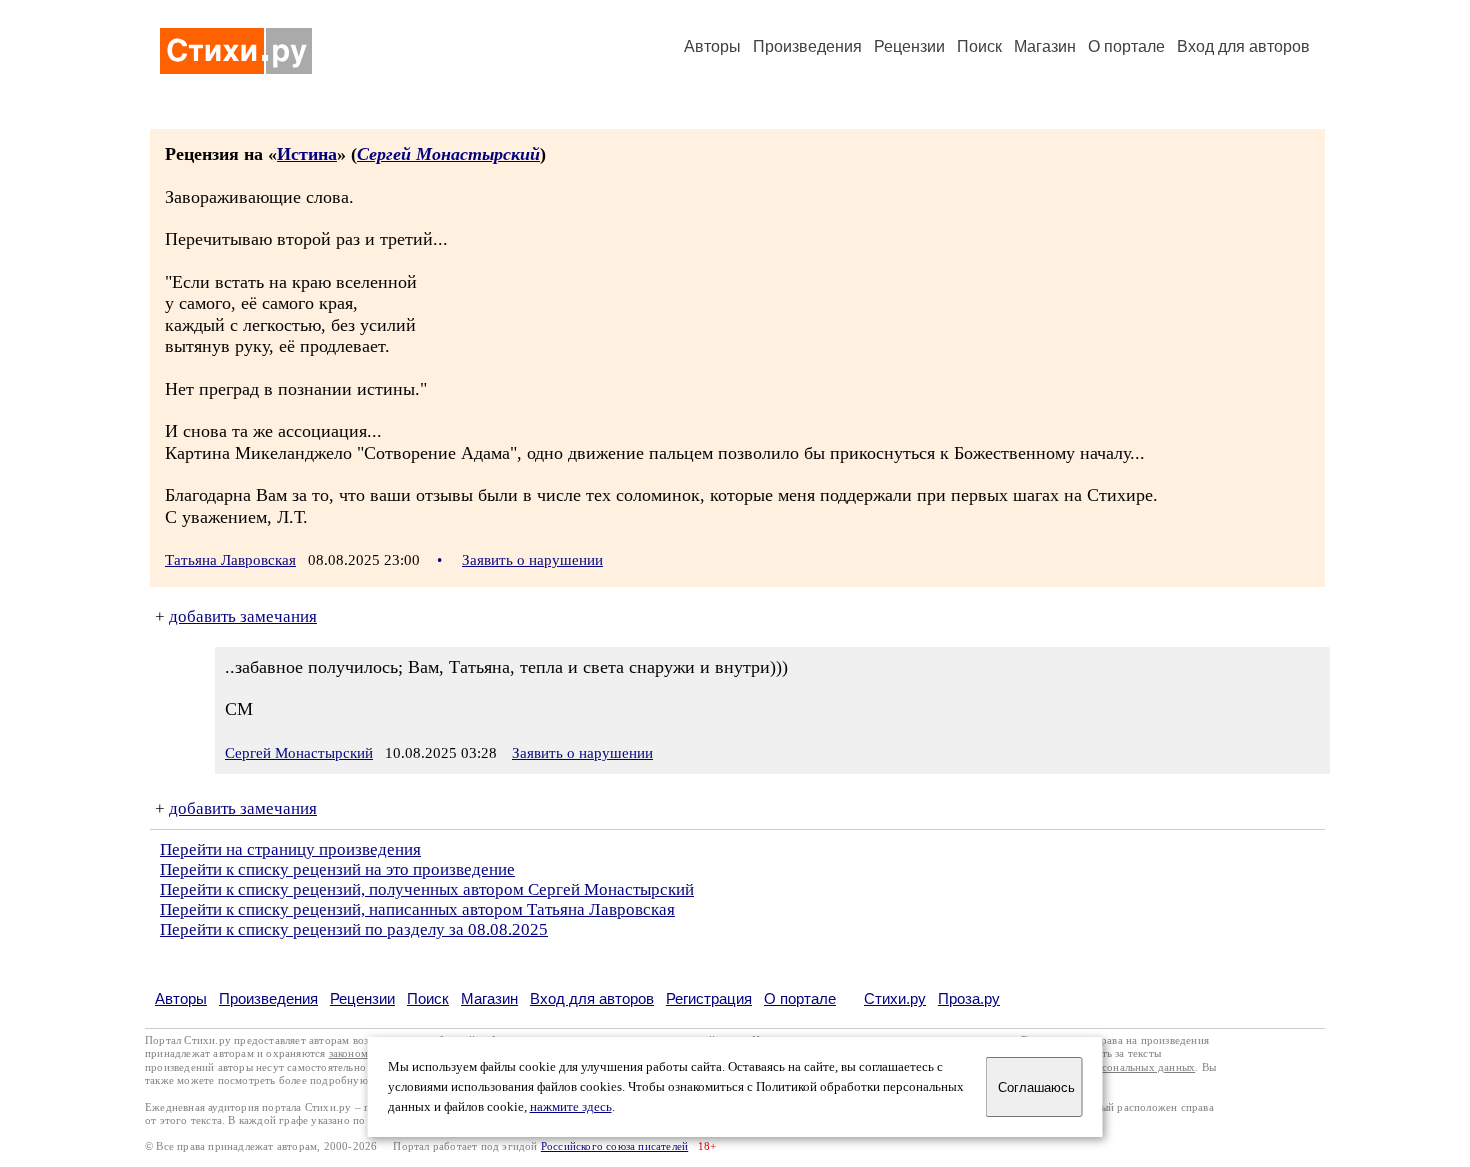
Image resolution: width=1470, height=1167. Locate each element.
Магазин (1045, 46)
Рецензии (909, 46)
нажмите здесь (571, 1107)
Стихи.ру (895, 998)
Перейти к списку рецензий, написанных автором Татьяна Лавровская (417, 909)
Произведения (807, 46)
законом (348, 1053)
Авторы (712, 46)
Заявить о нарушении (532, 560)
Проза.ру (969, 998)
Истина (307, 154)
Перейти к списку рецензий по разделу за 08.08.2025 (354, 929)
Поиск (979, 46)
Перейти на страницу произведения (290, 849)
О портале (800, 998)
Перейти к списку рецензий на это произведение (337, 869)
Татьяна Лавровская (230, 560)
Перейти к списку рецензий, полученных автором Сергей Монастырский (427, 889)
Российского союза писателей (614, 1146)
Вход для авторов (1243, 46)
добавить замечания (243, 616)
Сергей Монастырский (448, 154)
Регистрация (709, 998)
